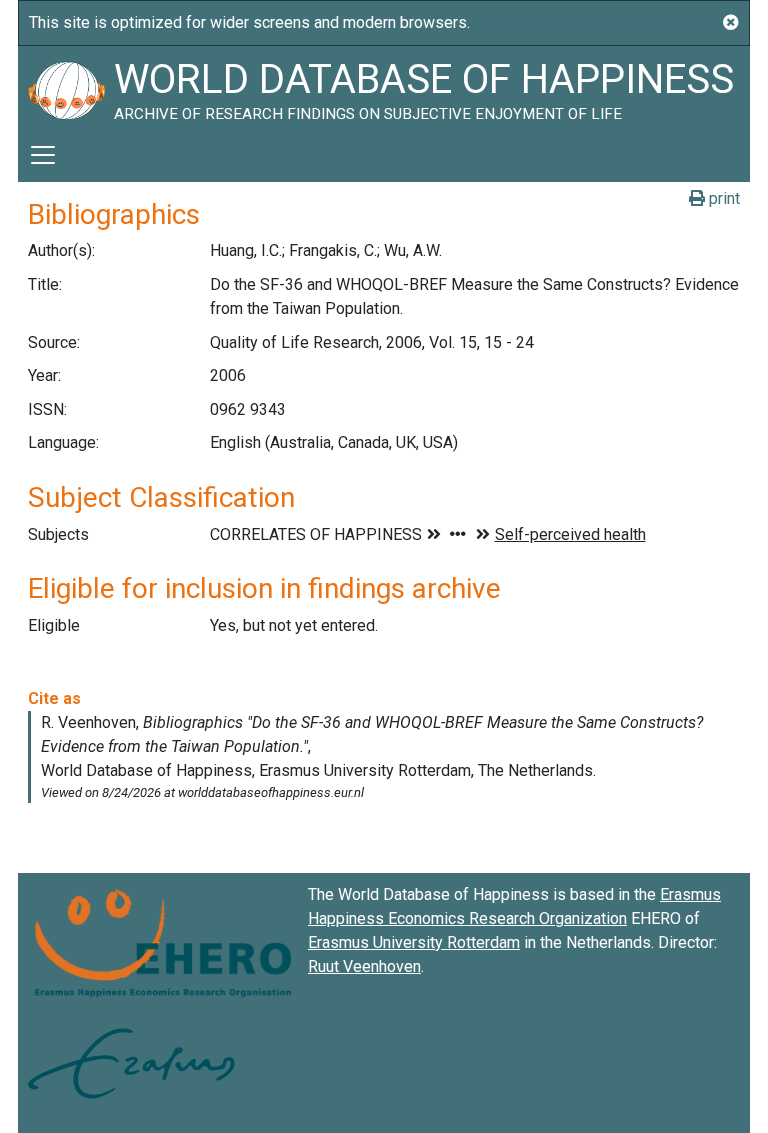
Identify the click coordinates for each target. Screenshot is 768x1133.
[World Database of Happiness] (66, 87)
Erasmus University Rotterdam (414, 942)
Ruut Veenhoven (364, 966)
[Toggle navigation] (43, 155)
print (722, 198)
